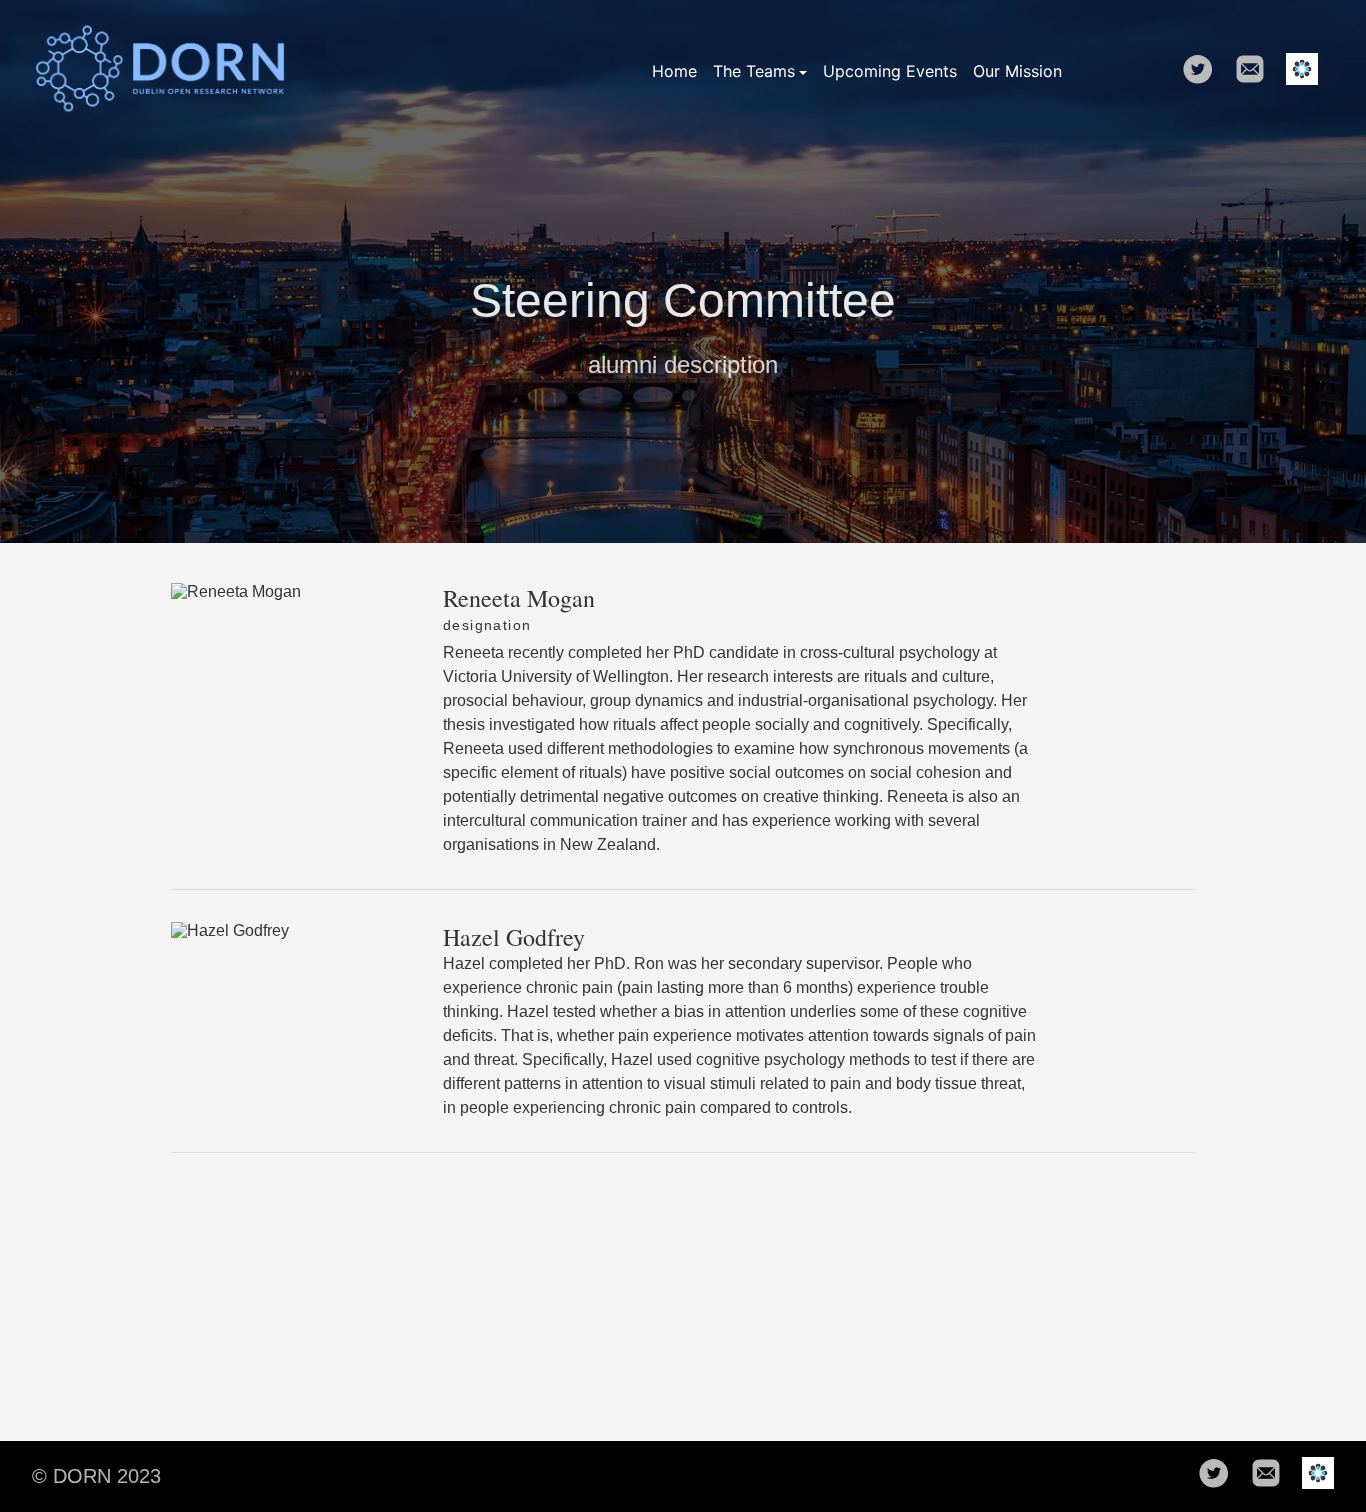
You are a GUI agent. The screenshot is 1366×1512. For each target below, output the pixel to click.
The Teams (754, 71)
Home (674, 71)
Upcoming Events (890, 71)
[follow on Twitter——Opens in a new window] (1204, 71)
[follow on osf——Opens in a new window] (1308, 71)
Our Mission (1017, 71)
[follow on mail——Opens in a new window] (1256, 71)
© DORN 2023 (96, 1476)
